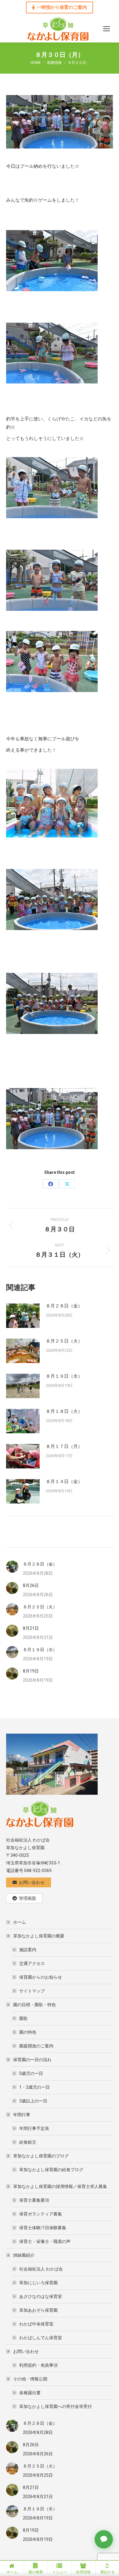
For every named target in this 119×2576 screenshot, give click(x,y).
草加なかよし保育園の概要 (39, 1936)
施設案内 (28, 1950)
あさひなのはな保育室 (41, 2296)
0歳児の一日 (31, 2073)
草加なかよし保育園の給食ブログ (51, 2170)
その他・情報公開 (30, 2379)
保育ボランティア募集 (41, 2214)
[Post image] (23, 1316)
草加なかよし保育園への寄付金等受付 (56, 2406)
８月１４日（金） (64, 1482)
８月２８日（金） (64, 1306)
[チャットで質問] (104, 2539)
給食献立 (28, 2142)
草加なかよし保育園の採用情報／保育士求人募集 (60, 2186)
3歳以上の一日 (33, 2101)
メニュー (60, 2572)
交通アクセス (32, 1963)
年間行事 (22, 2115)
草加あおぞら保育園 (38, 2310)
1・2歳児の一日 (34, 2087)
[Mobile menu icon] (106, 29)
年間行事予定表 (34, 2128)
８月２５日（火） (64, 1341)
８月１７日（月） (64, 1446)
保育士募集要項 (34, 2200)
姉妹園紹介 (24, 2255)
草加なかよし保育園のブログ (41, 2156)
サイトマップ (32, 1991)
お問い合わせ (26, 2351)
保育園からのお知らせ (41, 1977)
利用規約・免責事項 (38, 2365)
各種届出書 (30, 2393)
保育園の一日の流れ (32, 2060)
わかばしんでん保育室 (41, 2338)
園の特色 (28, 2032)
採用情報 (83, 2572)
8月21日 (31, 1628)
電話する (107, 2572)
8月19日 (31, 1671)
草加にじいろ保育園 (38, 2283)
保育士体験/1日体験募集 (43, 2228)
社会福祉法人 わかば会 (41, 2269)
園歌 (23, 2018)
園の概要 (36, 2572)
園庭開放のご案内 (36, 2046)
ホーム (20, 1922)
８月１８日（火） (64, 1411)
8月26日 (31, 1585)
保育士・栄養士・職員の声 (45, 2241)
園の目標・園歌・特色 (34, 2005)
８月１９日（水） (64, 1376)
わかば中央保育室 (36, 2324)
